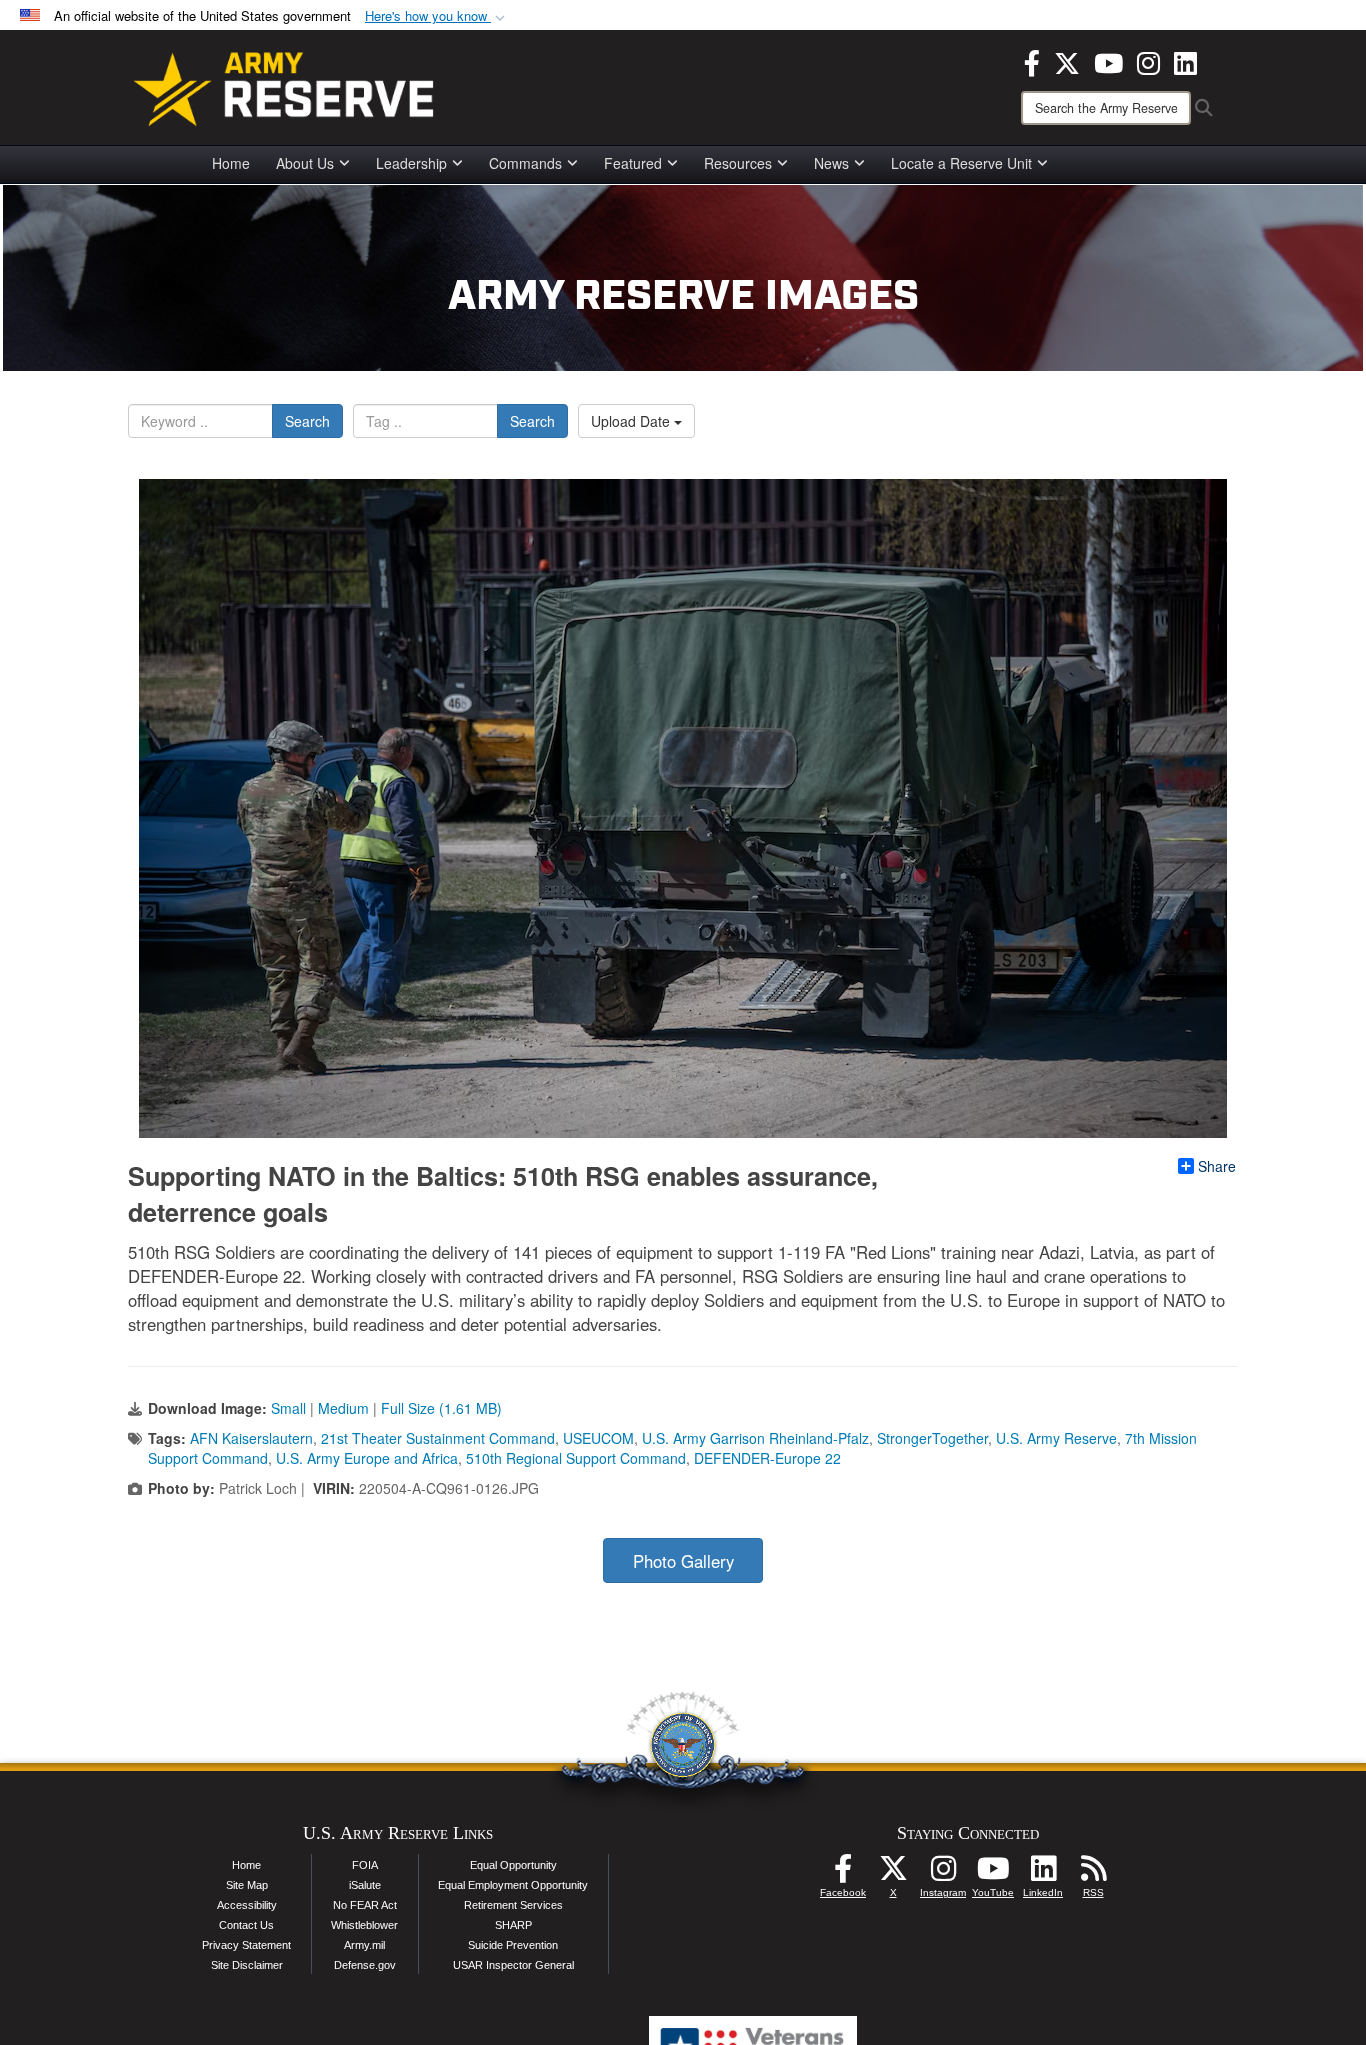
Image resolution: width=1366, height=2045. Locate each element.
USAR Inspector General (513, 1965)
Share (1217, 1166)
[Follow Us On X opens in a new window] (893, 1874)
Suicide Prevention (513, 1945)
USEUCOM (598, 1438)
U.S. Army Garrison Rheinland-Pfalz (755, 1438)
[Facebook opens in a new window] (1032, 61)
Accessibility (247, 1905)
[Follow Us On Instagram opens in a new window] (943, 1874)
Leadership (411, 163)
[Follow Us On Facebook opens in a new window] (843, 1874)
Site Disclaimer (247, 1965)
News (831, 163)
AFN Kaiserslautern (251, 1438)
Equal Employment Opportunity (513, 1885)
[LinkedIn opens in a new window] (1185, 61)
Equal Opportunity (513, 1865)
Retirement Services (513, 1905)
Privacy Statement (246, 1945)
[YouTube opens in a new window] (1108, 61)
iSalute (365, 1885)
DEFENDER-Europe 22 (767, 1458)
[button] (437, 16)
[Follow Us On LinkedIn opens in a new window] (1043, 1874)
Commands (525, 163)
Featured (633, 163)
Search (307, 421)
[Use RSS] (1093, 1874)
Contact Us (246, 1925)
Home (231, 163)
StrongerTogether (932, 1438)
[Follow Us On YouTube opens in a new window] (993, 1874)
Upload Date (632, 421)
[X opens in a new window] (1067, 61)
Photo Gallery (683, 1561)
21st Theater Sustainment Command (438, 1438)
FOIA (365, 1865)
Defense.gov (365, 1965)
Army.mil (364, 1945)
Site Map (247, 1885)
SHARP (513, 1925)
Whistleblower (364, 1925)
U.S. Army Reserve (1056, 1438)
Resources (738, 163)
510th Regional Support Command (576, 1458)
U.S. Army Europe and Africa (367, 1458)
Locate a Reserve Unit (961, 163)
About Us (305, 163)
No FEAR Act (365, 1905)
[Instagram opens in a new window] (1148, 61)
